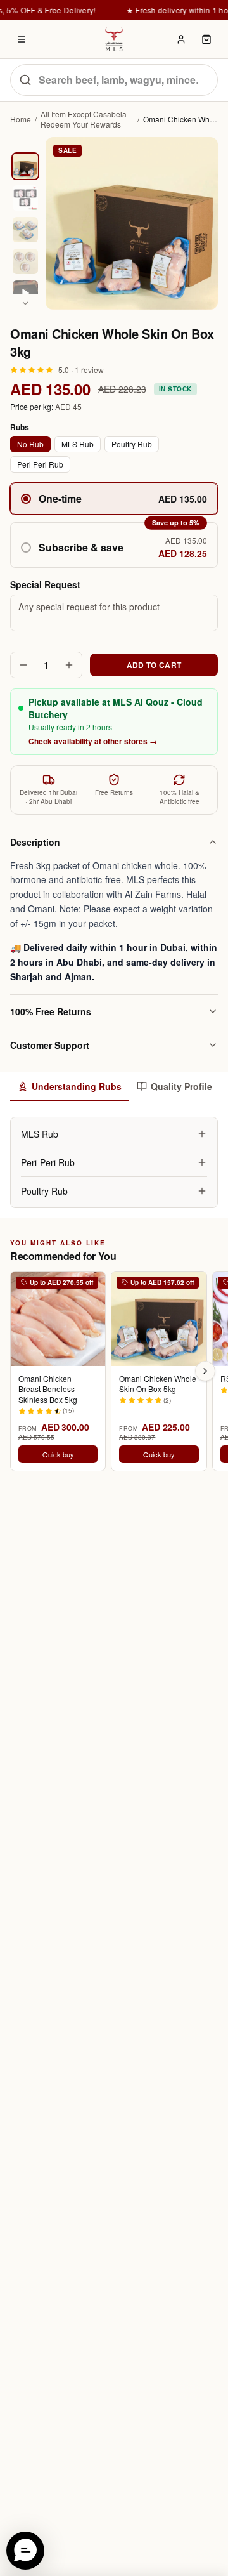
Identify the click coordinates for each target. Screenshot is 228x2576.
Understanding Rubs (77, 1086)
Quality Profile (181, 1086)
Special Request (45, 584)
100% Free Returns (51, 1011)
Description (35, 842)
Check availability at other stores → (93, 741)
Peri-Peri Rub (48, 1162)
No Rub (30, 444)
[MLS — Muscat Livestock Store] (114, 39)
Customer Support (50, 1045)
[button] (114, 545)
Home (21, 119)
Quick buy (58, 1454)
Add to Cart (154, 665)
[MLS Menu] (22, 39)
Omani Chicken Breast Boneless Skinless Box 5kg (48, 1389)
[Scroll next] (205, 1371)
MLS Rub (78, 444)
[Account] (181, 39)
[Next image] (25, 303)
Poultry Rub (132, 444)
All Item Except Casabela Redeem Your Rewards (84, 119)
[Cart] (206, 39)
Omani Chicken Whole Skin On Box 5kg (158, 1384)
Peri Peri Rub (40, 464)
